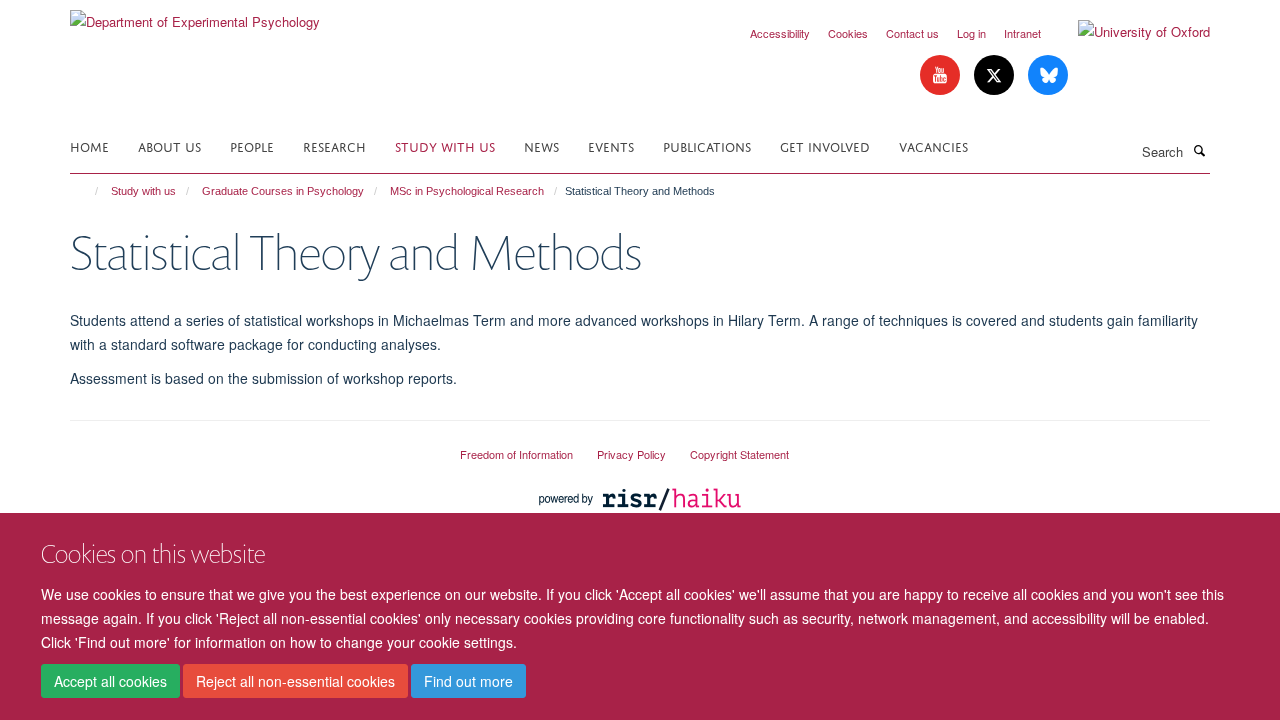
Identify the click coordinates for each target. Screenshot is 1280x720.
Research (334, 145)
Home (89, 145)
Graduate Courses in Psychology (283, 191)
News (541, 145)
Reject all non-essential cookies (295, 681)
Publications (707, 145)
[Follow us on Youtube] (942, 75)
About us (169, 145)
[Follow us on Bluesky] (1048, 75)
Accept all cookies (110, 681)
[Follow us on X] (996, 75)
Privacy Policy (631, 454)
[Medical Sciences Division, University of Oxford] (250, 446)
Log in (971, 33)
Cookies (848, 33)
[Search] (1199, 150)
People (252, 145)
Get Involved (825, 145)
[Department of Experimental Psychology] (195, 14)
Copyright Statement (739, 454)
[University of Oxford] (1129, 32)
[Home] (87, 191)
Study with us (445, 145)
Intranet (1022, 33)
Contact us (912, 33)
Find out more (468, 681)
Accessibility (780, 33)
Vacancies (933, 145)
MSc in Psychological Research (467, 191)
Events (611, 145)
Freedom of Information (516, 454)
